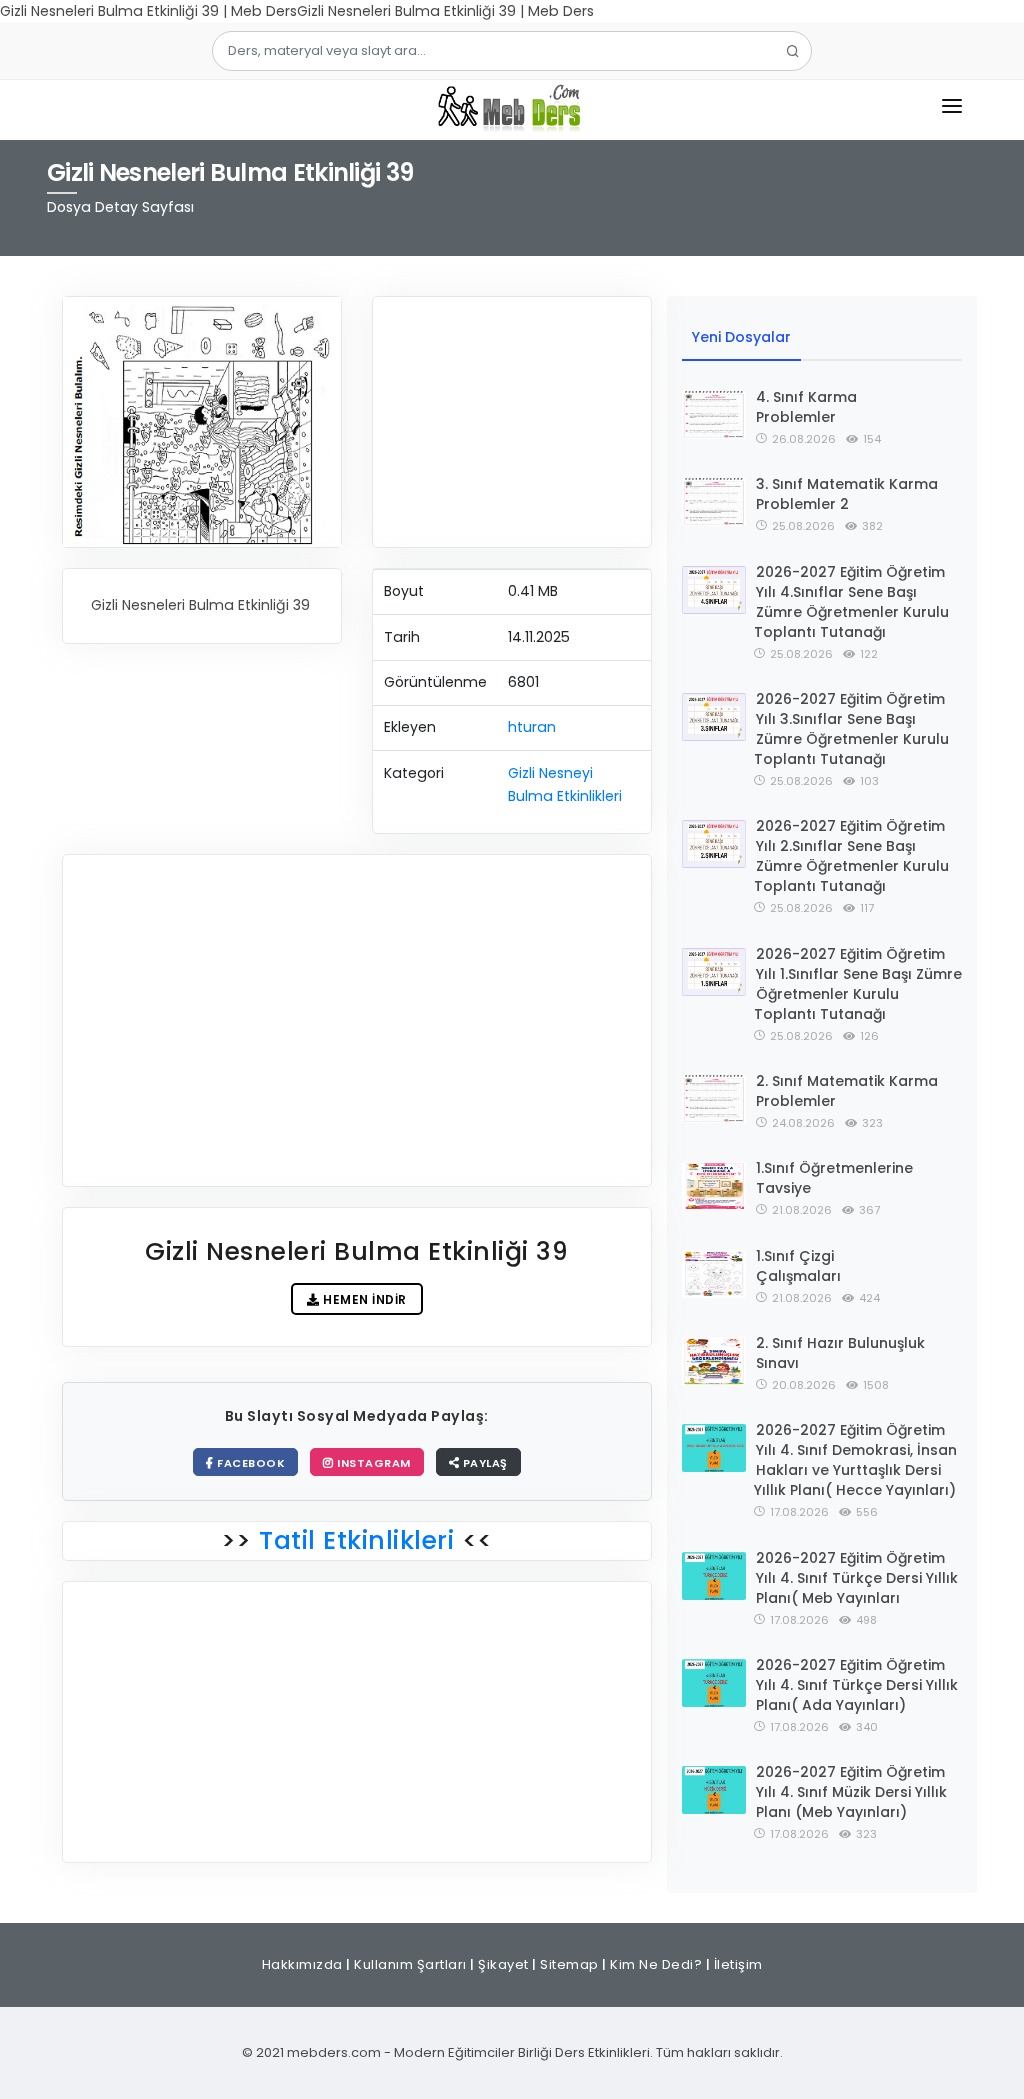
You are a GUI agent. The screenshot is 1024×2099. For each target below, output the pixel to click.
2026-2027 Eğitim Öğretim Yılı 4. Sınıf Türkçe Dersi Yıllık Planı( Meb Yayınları (857, 1578)
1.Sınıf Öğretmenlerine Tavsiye (834, 1178)
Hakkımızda (302, 1964)
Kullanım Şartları (410, 1964)
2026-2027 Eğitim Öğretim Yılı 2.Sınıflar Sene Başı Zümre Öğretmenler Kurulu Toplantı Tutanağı (851, 856)
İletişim (738, 1964)
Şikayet (503, 1964)
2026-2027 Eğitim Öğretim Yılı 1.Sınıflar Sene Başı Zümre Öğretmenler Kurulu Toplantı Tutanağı (858, 984)
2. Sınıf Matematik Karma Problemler (847, 1091)
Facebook (250, 1463)
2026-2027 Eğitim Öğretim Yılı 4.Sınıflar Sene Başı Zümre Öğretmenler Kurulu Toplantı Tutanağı (851, 602)
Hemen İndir (363, 1299)
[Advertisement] (512, 422)
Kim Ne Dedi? (656, 1964)
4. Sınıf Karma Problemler (806, 407)
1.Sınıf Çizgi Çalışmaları (798, 1266)
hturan (532, 727)
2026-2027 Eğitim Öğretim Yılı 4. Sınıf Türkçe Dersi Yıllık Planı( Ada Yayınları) (857, 1685)
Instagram (372, 1463)
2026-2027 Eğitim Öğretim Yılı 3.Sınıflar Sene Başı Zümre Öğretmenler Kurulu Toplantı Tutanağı (851, 729)
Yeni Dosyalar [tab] (741, 337)
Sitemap (569, 1964)
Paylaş (483, 1463)
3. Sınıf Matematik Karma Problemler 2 (847, 494)
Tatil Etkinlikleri (357, 1540)
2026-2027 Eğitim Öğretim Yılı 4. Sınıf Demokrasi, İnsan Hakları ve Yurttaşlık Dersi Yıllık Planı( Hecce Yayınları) (855, 1460)
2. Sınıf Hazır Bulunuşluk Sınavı (840, 1353)
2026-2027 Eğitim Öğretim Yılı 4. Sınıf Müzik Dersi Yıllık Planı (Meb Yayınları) (851, 1792)
